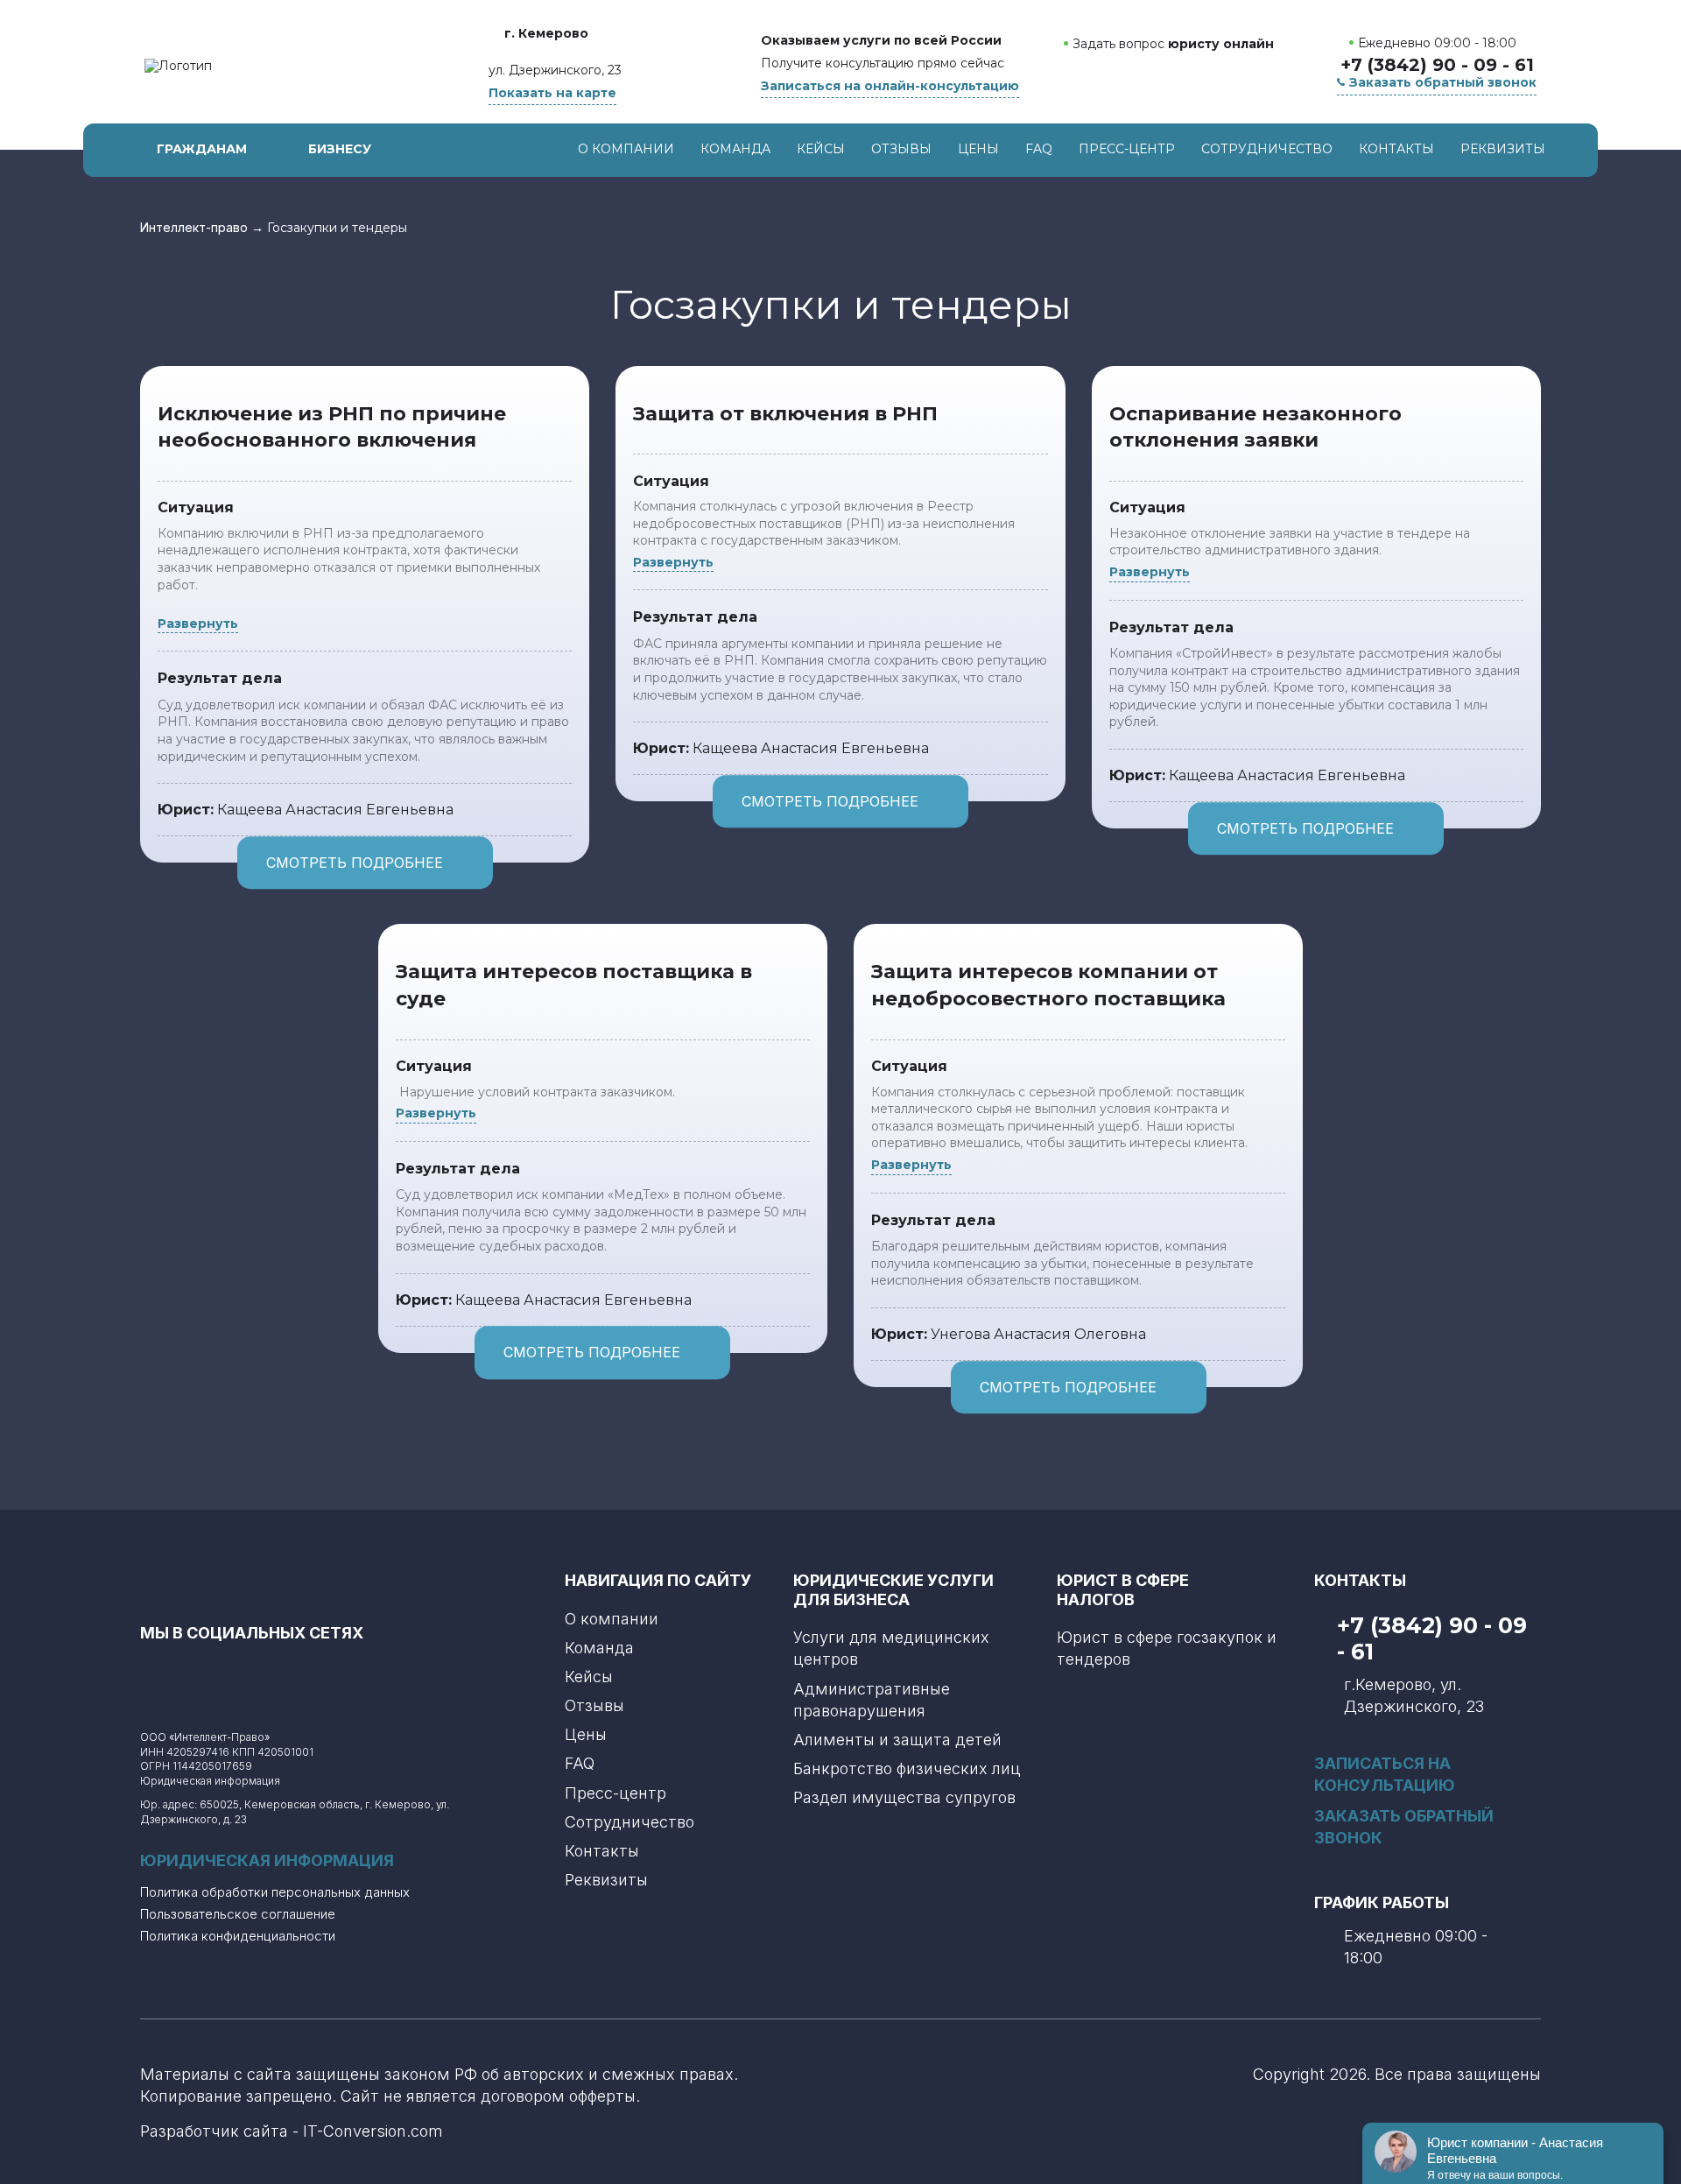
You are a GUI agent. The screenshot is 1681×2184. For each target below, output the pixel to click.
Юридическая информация (210, 1781)
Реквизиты (1503, 149)
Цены (978, 149)
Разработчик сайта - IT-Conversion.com (292, 2131)
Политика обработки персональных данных (275, 1892)
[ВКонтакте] (181, 1674)
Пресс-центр (1127, 149)
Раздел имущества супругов (904, 1797)
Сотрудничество (1267, 149)
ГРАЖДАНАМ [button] (202, 149)
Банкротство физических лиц (907, 1768)
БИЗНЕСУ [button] (340, 149)
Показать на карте (552, 93)
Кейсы (821, 149)
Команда (735, 149)
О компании (626, 149)
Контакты (1396, 149)
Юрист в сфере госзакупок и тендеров (1167, 1648)
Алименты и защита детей (897, 1740)
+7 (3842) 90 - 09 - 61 (1437, 65)
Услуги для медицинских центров (891, 1648)
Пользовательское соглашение (238, 1914)
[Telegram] (1202, 77)
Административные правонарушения (872, 1700)
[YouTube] (229, 1674)
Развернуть (198, 623)
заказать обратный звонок (1404, 1827)
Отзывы (901, 149)
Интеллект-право (194, 228)
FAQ (1039, 149)
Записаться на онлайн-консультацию (890, 86)
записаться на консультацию (1385, 1774)
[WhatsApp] (1165, 77)
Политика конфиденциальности (238, 1936)
